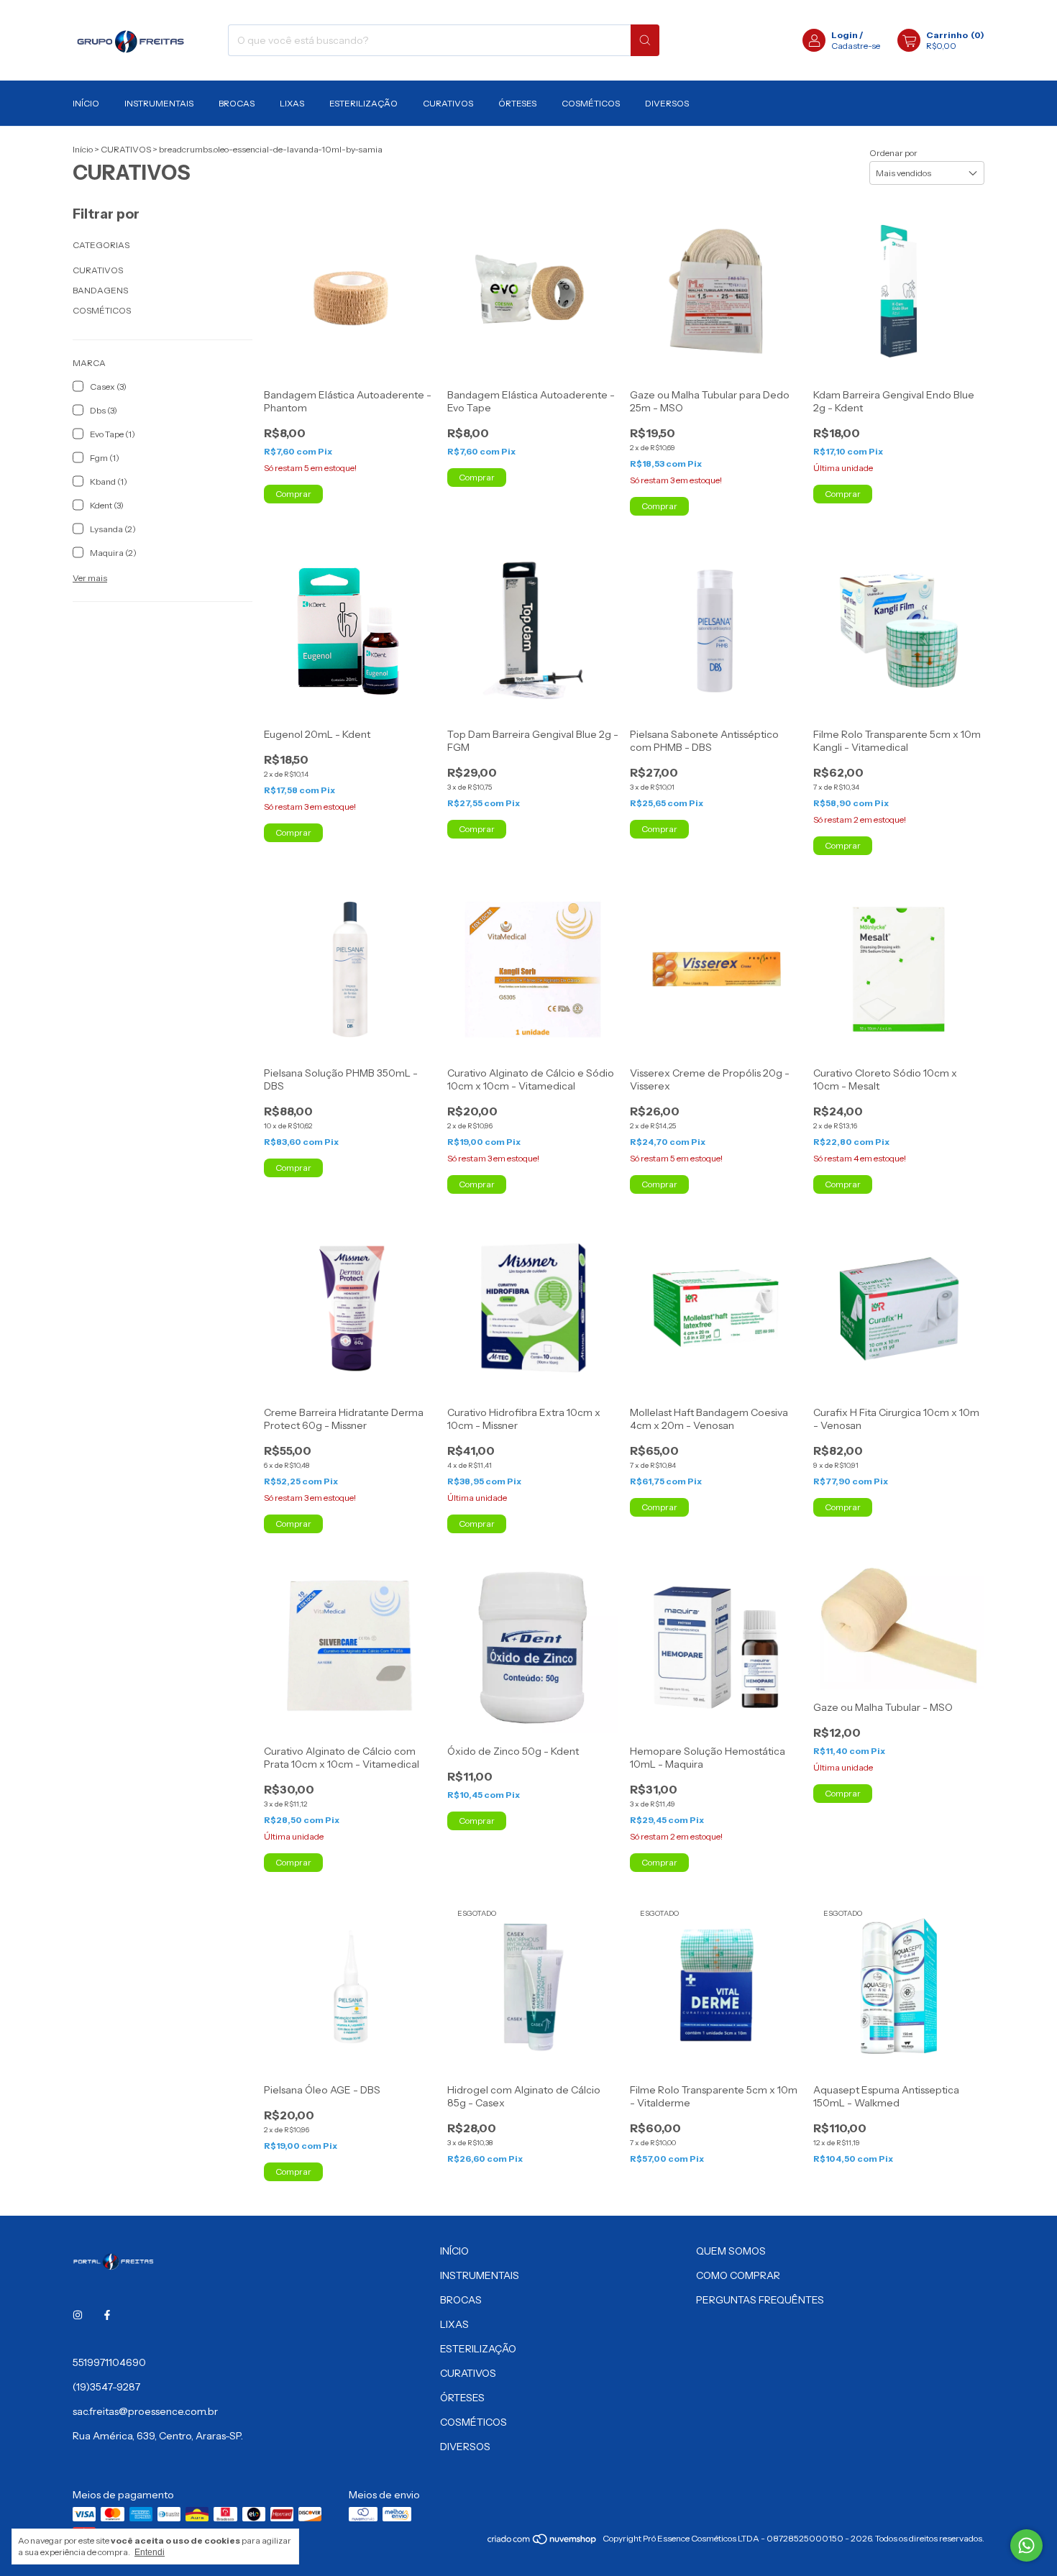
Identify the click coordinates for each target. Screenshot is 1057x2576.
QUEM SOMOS (731, 2251)
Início (83, 149)
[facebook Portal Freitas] (107, 2315)
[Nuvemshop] (543, 2542)
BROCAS (237, 103)
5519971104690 (109, 2362)
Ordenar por (893, 153)
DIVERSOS (667, 103)
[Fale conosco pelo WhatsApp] (1026, 2545)
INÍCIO (86, 103)
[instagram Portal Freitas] (78, 2315)
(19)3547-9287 (106, 2387)
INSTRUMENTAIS (159, 103)
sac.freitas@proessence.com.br (145, 2411)
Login (845, 35)
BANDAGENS (100, 290)
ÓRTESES (517, 103)
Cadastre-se (856, 46)
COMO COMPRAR (738, 2275)
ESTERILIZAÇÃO (363, 103)
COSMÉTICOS (591, 103)
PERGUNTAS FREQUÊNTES (760, 2300)
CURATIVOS (448, 103)
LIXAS (292, 103)
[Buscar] (645, 40)
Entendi (150, 2552)
